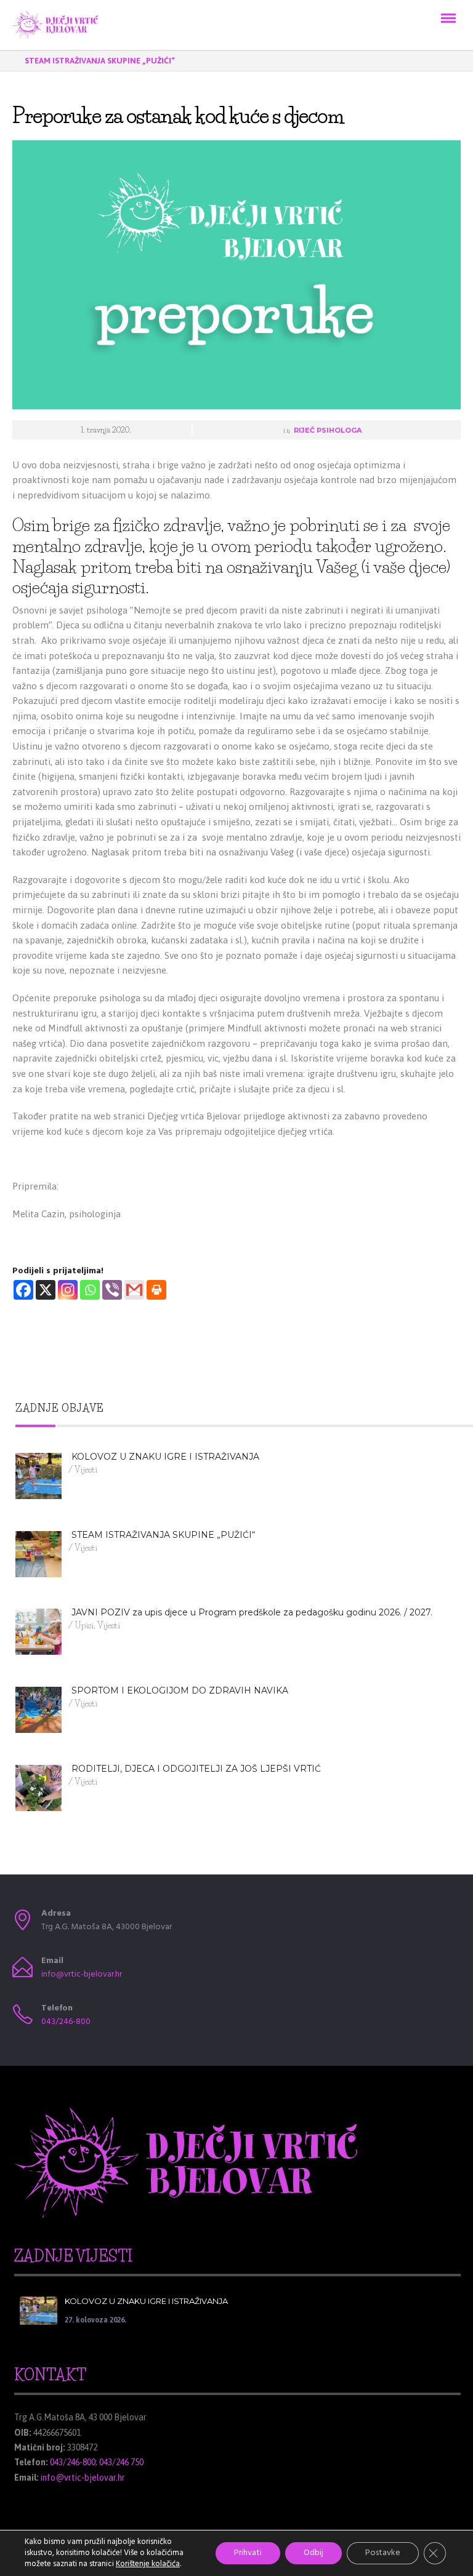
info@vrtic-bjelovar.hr (82, 1974)
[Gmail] (134, 1290)
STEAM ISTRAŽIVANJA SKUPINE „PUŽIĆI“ (100, 61)
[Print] (156, 1290)
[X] (46, 1290)
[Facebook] (23, 1290)
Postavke (383, 2553)
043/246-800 (66, 2022)
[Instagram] (68, 1290)
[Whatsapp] (90, 1290)
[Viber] (112, 1290)
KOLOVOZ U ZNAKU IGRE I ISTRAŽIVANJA (146, 2301)
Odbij (313, 2553)
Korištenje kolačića (148, 2564)
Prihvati (248, 2553)
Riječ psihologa (328, 430)
